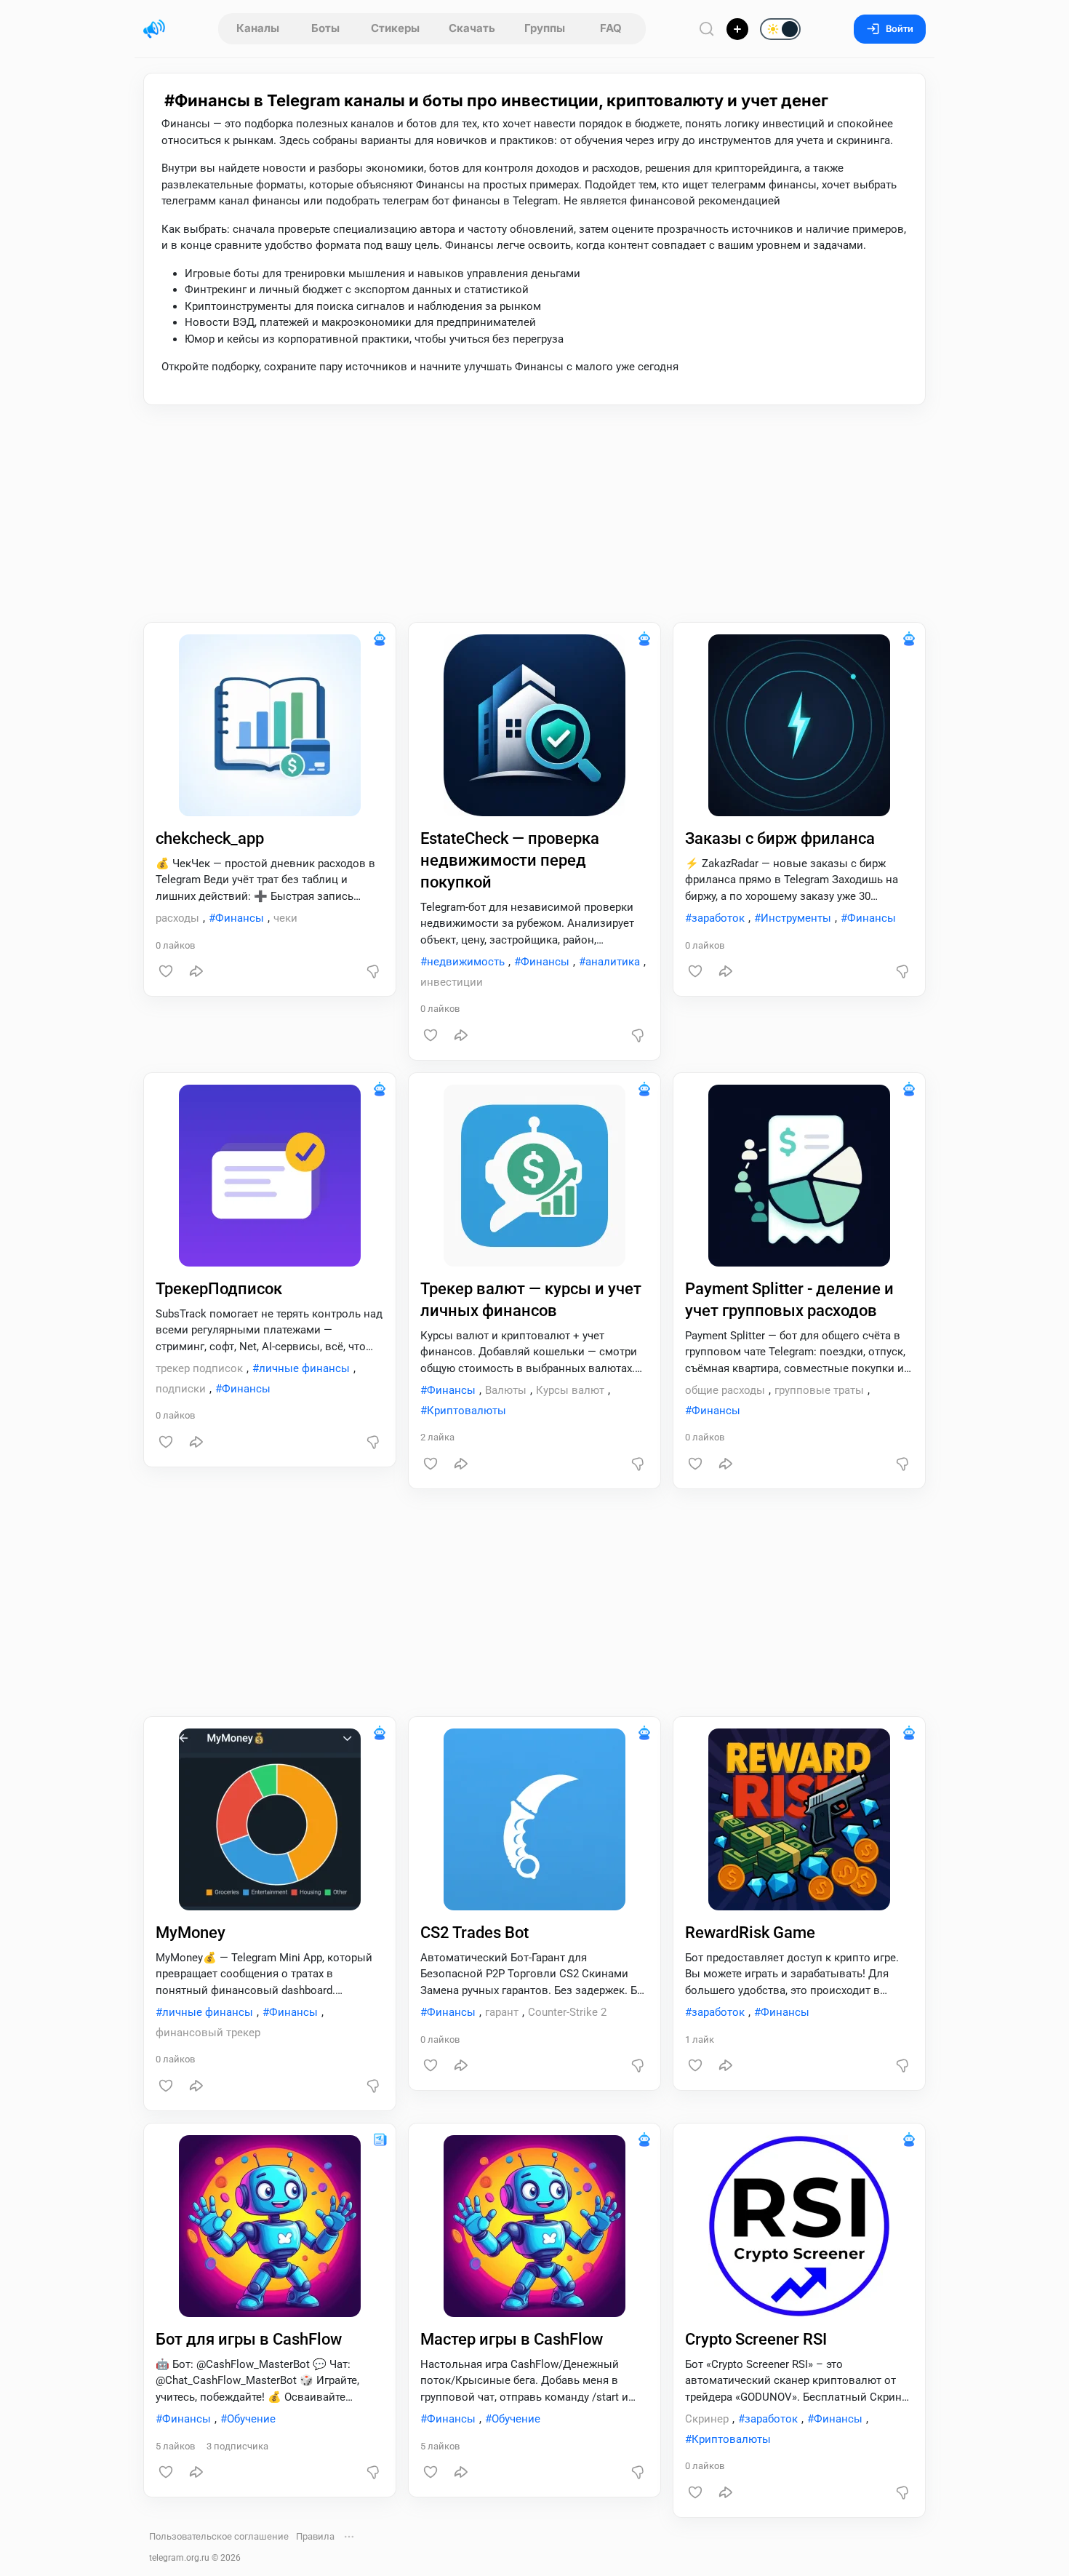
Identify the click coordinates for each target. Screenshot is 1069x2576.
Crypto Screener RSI (756, 2339)
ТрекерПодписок (219, 1289)
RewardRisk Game (750, 1933)
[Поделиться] (196, 971)
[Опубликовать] (737, 29)
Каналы (258, 28)
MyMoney (191, 1933)
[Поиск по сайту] (707, 29)
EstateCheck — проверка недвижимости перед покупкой (510, 860)
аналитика (613, 962)
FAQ (611, 28)
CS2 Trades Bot (475, 1933)
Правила (315, 2536)
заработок (718, 918)
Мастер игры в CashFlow (512, 2339)
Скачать (472, 28)
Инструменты (796, 918)
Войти (900, 29)
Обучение (251, 2419)
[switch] (734, 30)
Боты (325, 28)
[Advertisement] (534, 514)
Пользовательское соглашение (219, 2536)
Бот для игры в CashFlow (249, 2339)
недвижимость (466, 962)
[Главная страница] (154, 29)
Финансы (240, 918)
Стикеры (395, 28)
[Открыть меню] (349, 2537)
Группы (545, 28)
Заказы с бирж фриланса (780, 838)
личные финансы (304, 1368)
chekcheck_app (210, 838)
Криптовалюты (467, 1411)
